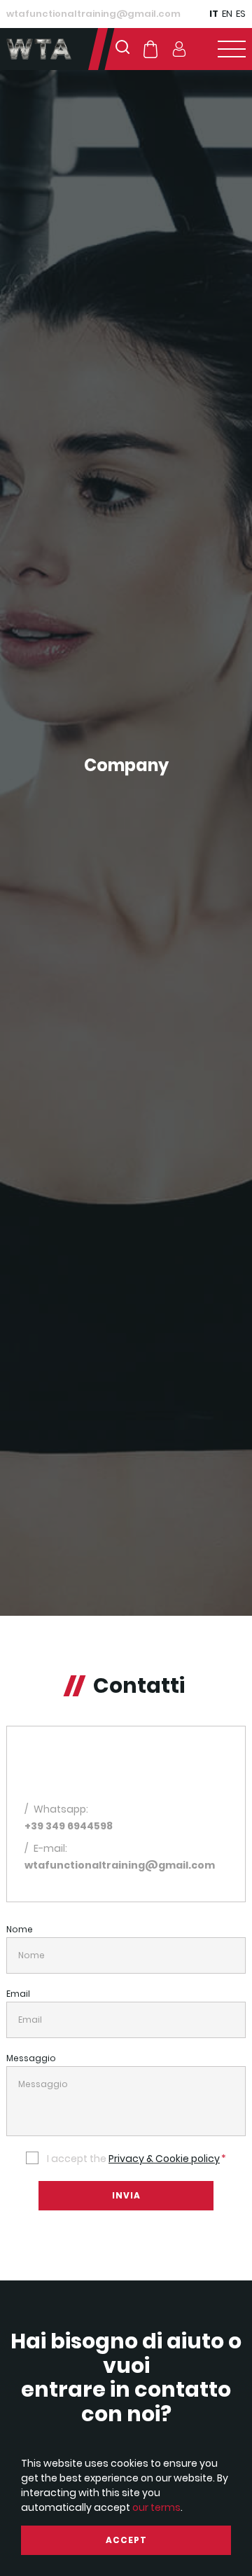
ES (241, 14)
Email (18, 1994)
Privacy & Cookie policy (164, 2159)
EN (227, 14)
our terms (156, 2507)
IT (214, 14)
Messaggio (31, 2058)
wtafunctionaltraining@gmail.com (93, 14)
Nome (20, 1929)
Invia (126, 2195)
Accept (126, 2540)
